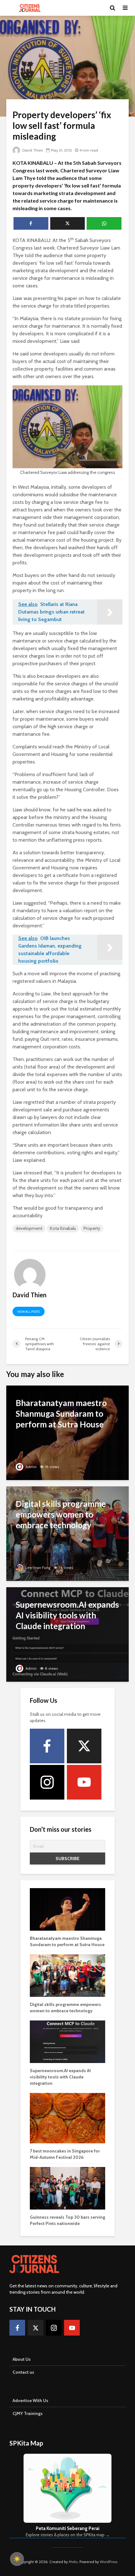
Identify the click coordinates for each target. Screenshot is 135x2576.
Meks (73, 2562)
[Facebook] (47, 1746)
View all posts (29, 1312)
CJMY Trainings (28, 2413)
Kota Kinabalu (63, 1228)
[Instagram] (47, 1782)
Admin (31, 1467)
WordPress (109, 2562)
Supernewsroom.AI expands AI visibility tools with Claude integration (60, 2077)
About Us (22, 2359)
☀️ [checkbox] (17, 2559)
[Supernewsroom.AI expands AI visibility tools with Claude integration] (67, 1634)
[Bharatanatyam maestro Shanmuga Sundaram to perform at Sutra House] (67, 1432)
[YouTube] (84, 1782)
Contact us (23, 2372)
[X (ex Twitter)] (84, 1746)
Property (92, 1228)
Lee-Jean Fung (38, 1567)
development (29, 1228)
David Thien (32, 150)
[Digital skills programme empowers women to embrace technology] (67, 1533)
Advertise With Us (30, 2400)
